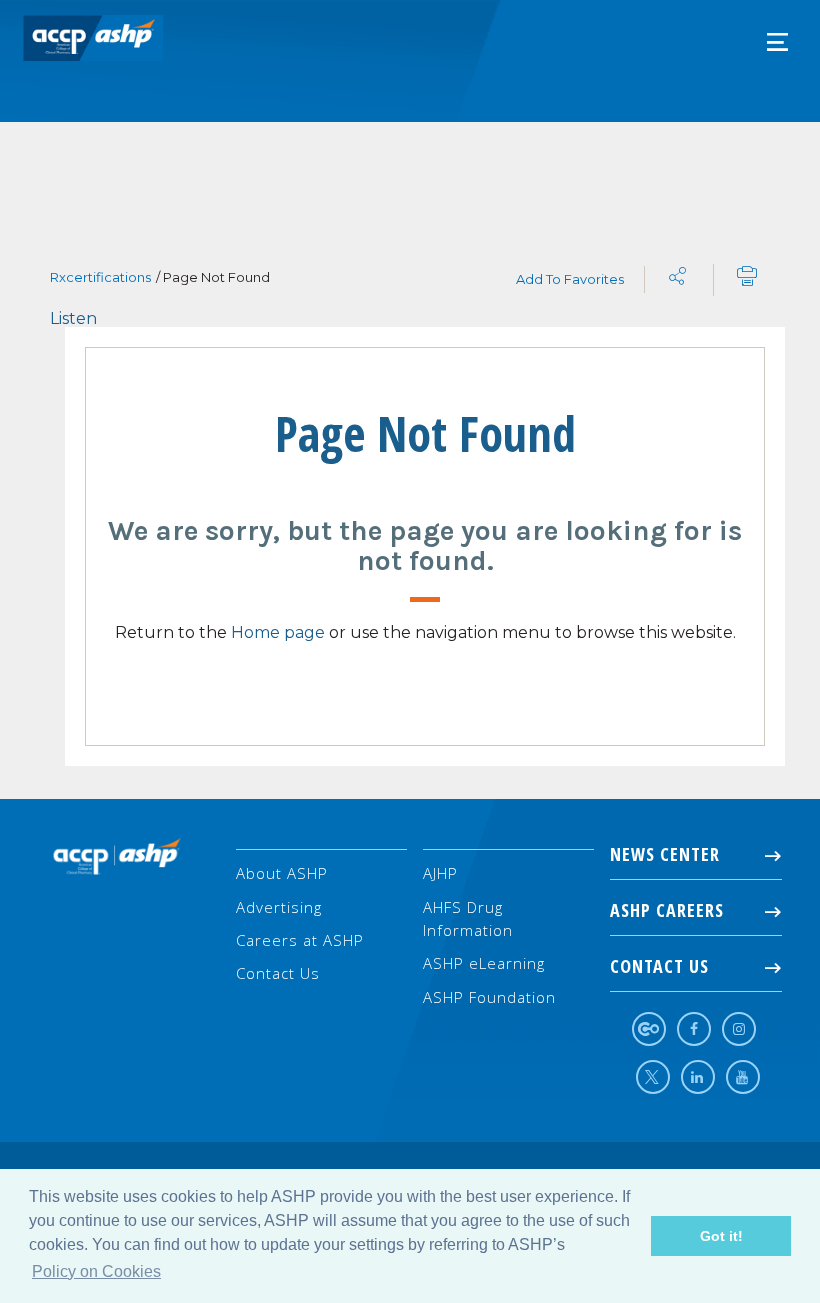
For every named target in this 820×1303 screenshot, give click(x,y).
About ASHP (282, 873)
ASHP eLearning (484, 963)
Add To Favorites (570, 279)
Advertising (279, 907)
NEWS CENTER (665, 854)
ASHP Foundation (489, 997)
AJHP (440, 873)
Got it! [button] (721, 1236)
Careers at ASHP (300, 940)
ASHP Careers (667, 910)
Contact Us (278, 973)
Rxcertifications (100, 277)
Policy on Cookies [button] (96, 1271)
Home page (278, 632)
